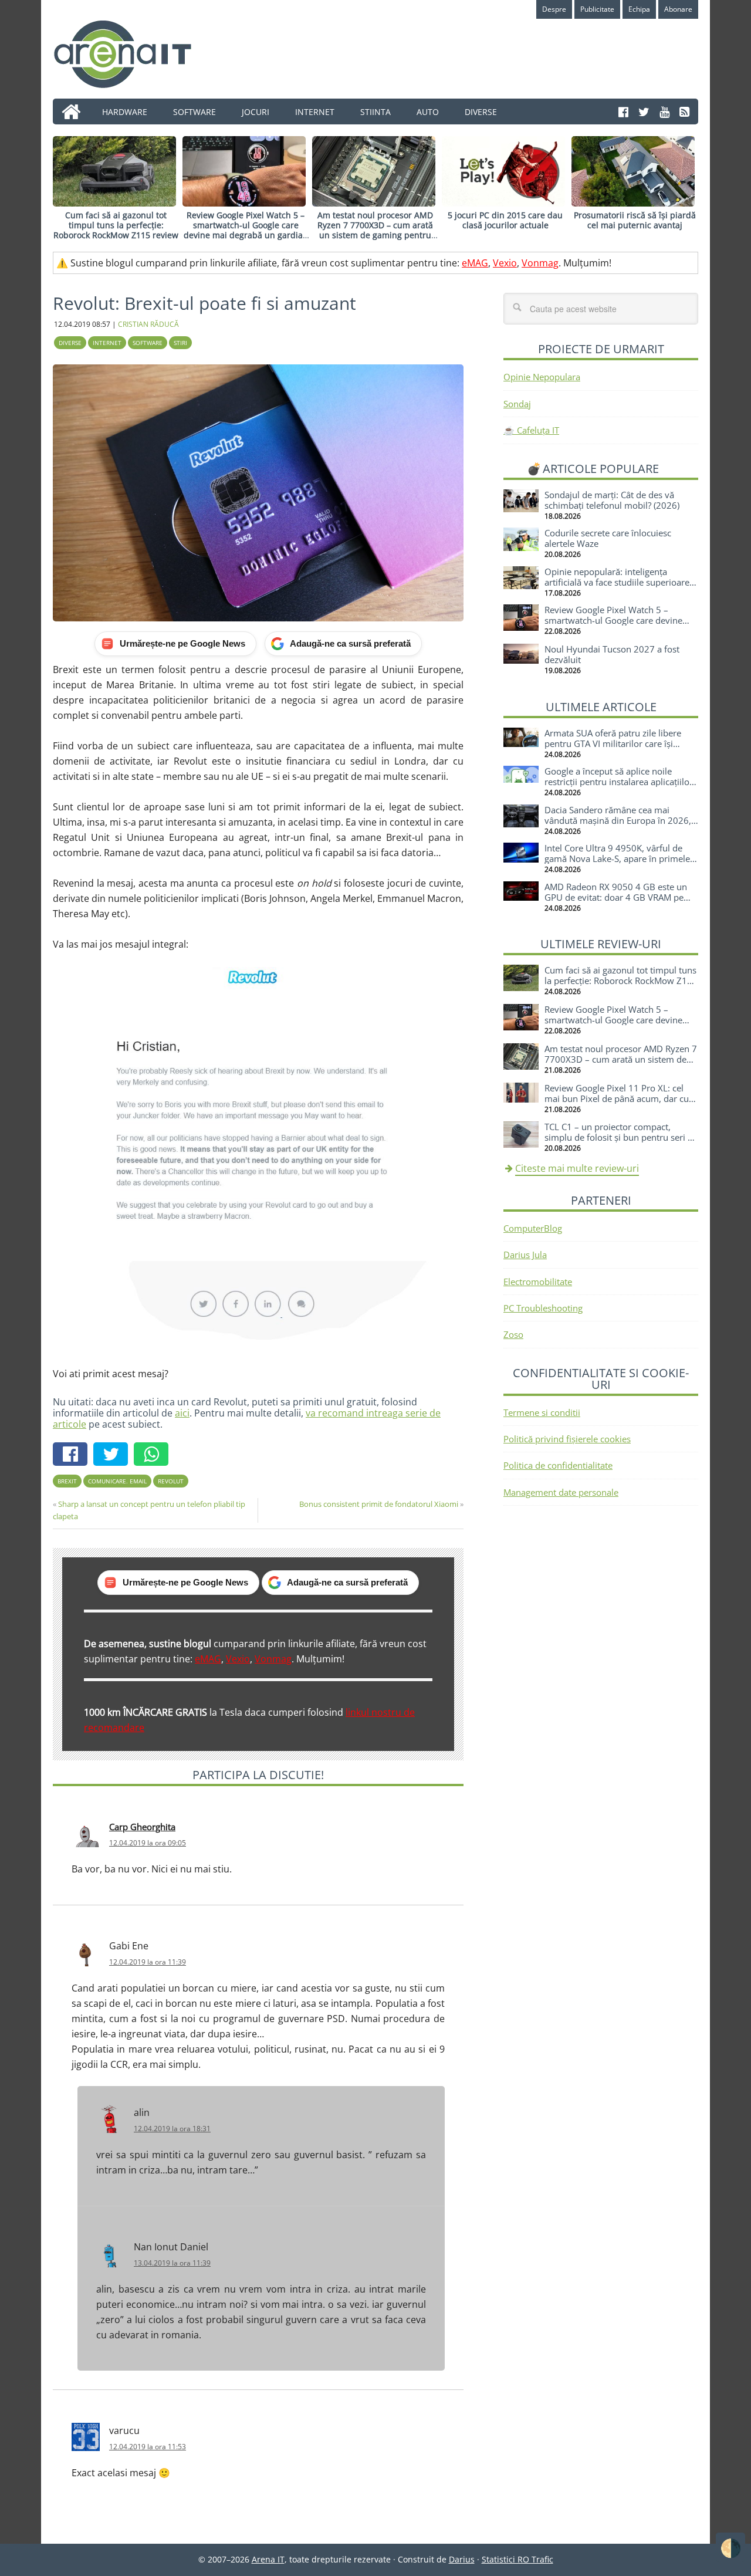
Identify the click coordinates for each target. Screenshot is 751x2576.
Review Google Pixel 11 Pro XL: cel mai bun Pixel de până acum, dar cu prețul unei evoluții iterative (617, 1098)
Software (148, 343)
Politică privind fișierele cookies (567, 1439)
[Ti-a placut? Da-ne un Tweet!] (114, 1456)
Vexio (505, 263)
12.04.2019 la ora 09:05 (148, 1843)
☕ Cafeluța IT (531, 430)
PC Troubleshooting (543, 1308)
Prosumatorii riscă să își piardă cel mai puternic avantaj (635, 220)
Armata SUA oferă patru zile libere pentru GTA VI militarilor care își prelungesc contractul (613, 743)
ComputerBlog (533, 1228)
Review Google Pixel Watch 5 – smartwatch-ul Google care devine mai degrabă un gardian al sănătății (246, 230)
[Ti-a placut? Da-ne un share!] (73, 1456)
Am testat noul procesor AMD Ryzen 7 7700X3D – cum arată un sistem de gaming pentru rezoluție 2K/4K (375, 230)
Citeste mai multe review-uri (577, 1168)
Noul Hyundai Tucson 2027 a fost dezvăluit (612, 654)
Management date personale (561, 1492)
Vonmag (540, 263)
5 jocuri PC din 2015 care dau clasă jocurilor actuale (505, 220)
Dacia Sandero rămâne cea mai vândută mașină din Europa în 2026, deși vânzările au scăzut (618, 820)
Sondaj (517, 404)
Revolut (171, 1481)
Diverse (70, 343)
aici (182, 1413)
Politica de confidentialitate (558, 1465)
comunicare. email (117, 1481)
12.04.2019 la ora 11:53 (148, 2447)
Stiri (180, 343)
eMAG (475, 263)
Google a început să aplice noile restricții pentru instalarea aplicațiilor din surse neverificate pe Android (619, 782)
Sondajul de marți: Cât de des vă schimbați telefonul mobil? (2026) (612, 500)
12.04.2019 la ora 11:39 (148, 1962)
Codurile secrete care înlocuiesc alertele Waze (608, 538)
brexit (67, 1481)
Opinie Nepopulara (542, 377)
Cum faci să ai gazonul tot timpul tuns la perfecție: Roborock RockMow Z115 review (116, 225)
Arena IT (132, 54)
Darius (462, 2559)
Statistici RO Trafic (517, 2559)
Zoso (513, 1334)
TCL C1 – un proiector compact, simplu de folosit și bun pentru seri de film (621, 1137)
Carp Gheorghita (142, 1827)
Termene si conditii (542, 1412)
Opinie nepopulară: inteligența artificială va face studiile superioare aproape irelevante (617, 582)
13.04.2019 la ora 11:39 (172, 2263)
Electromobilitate (538, 1282)
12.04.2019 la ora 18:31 (172, 2129)
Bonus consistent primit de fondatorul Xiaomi (379, 1504)
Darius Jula (525, 1255)
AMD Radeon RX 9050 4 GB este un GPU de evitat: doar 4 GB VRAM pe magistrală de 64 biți (616, 897)
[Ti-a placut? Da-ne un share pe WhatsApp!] (154, 1456)
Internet (107, 343)
